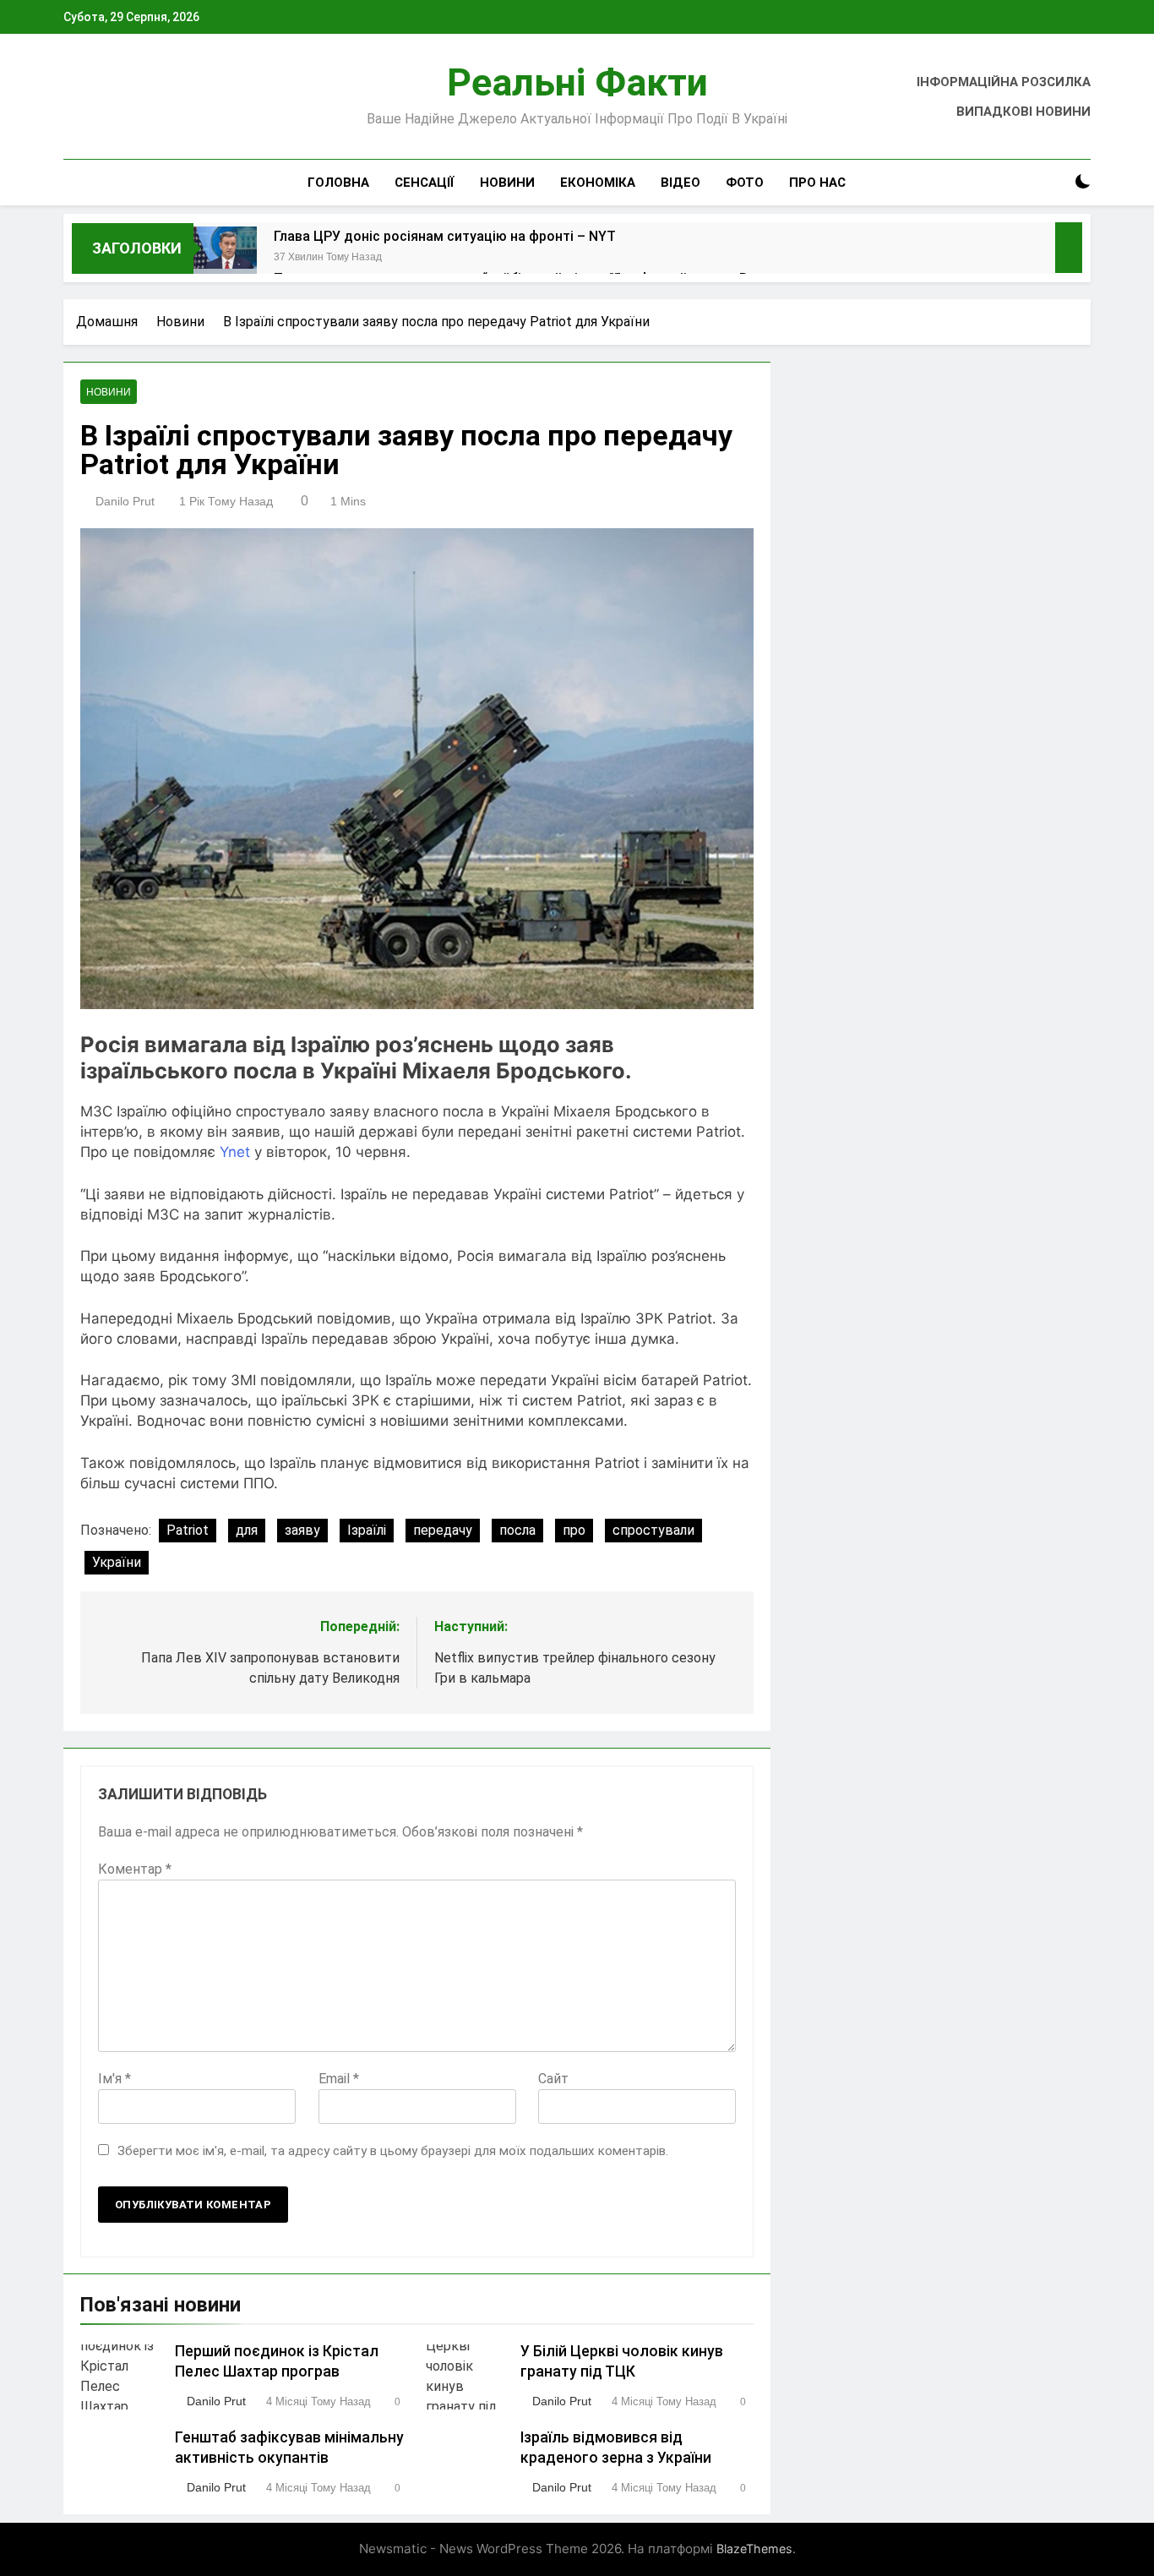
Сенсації (425, 183)
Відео (680, 183)
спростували (653, 1530)
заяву (302, 1530)
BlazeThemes (754, 2549)
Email (339, 2079)
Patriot (188, 1530)
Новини (507, 183)
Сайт (553, 2079)
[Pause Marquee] (1069, 248)
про (574, 1530)
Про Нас (817, 183)
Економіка (598, 183)
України (117, 1562)
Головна (338, 183)
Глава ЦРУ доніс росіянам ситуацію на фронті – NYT (445, 236)
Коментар (135, 1869)
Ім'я (114, 2079)
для (247, 1530)
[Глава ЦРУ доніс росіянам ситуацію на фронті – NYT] (225, 258)
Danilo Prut (125, 501)
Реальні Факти (577, 82)
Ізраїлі (367, 1530)
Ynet (235, 1152)
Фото (745, 183)
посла (517, 1530)
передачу (443, 1530)
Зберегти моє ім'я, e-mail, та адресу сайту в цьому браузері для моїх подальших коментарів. (393, 2151)
